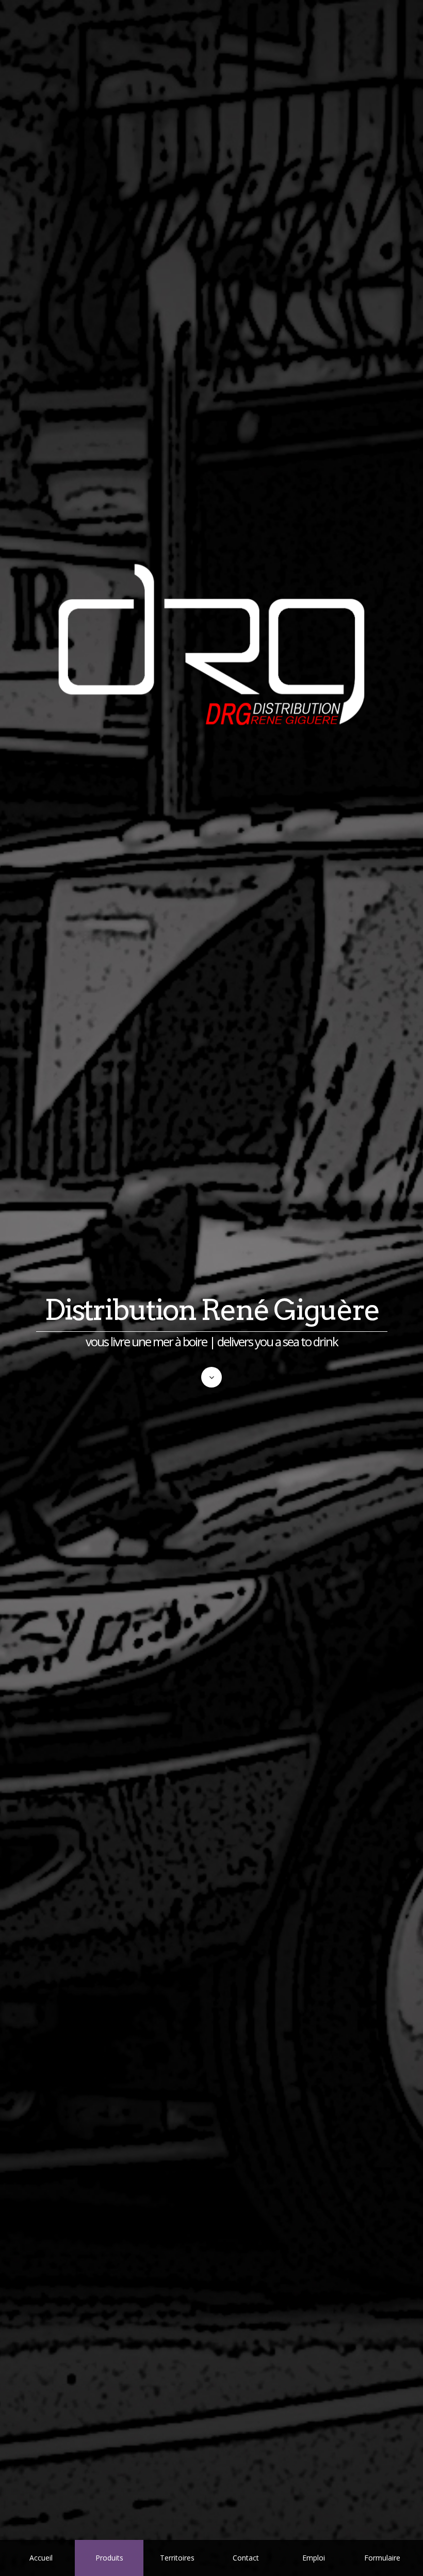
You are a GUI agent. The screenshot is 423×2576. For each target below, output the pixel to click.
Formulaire (382, 2558)
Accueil (41, 2558)
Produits (109, 2558)
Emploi (314, 2558)
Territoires (177, 2558)
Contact (246, 2558)
